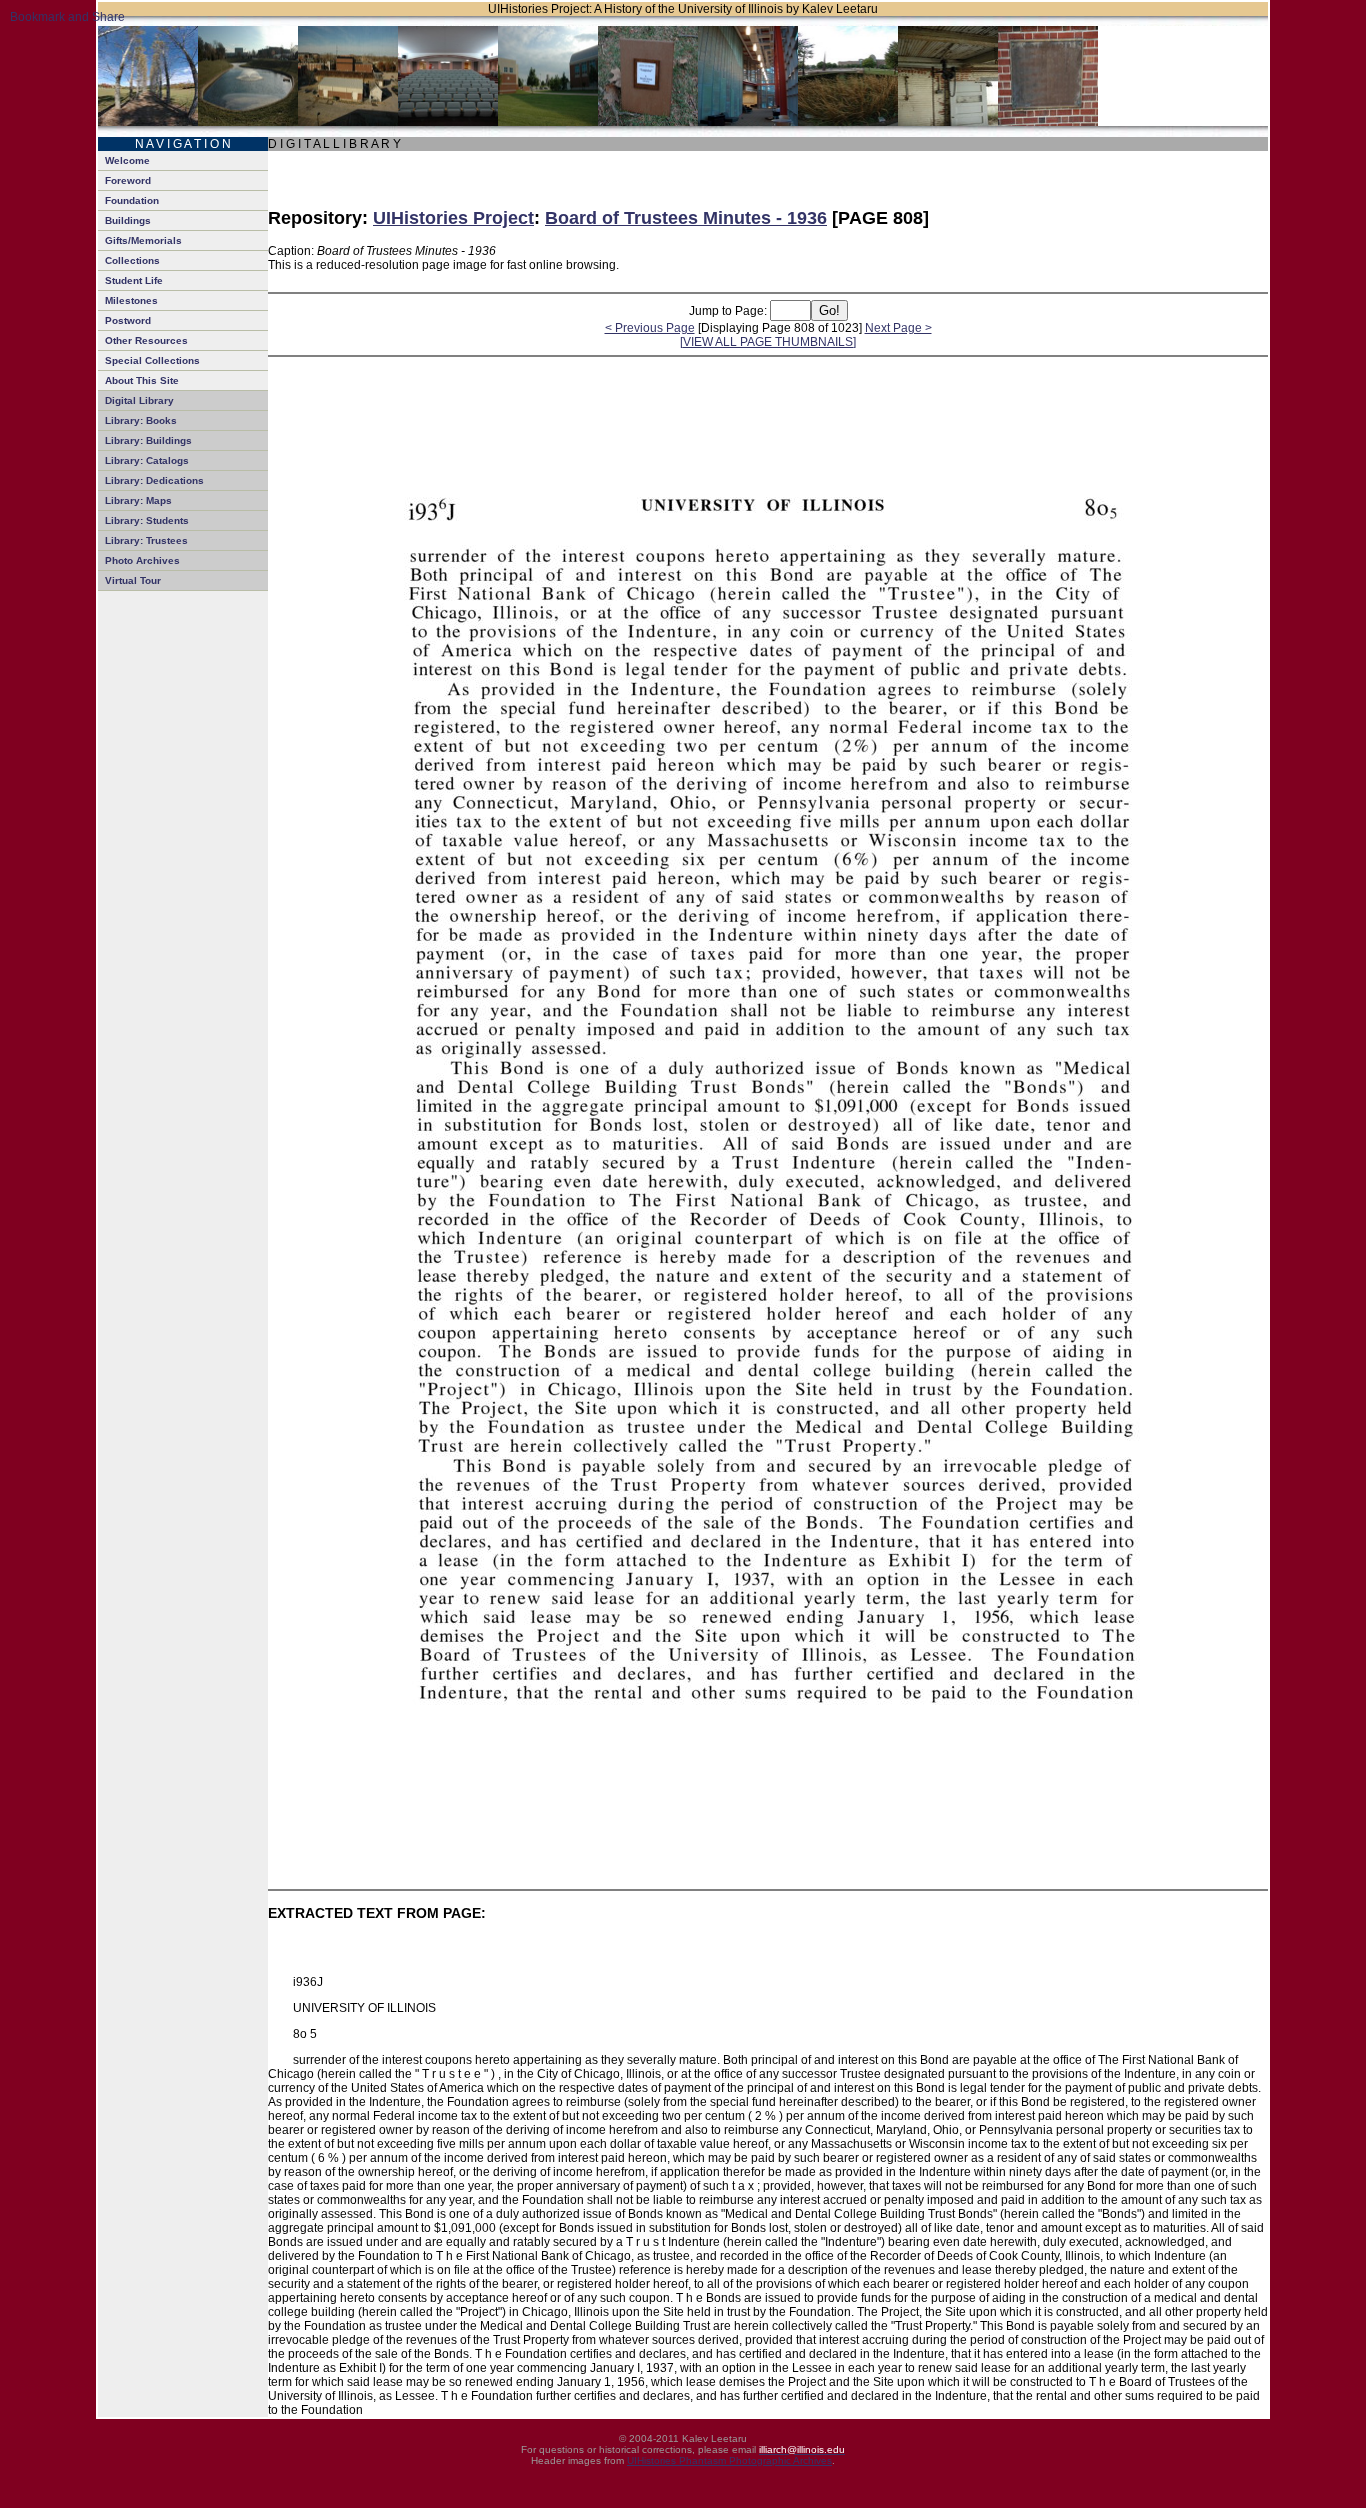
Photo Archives (142, 560)
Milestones (131, 300)
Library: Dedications (154, 480)
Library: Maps (138, 500)
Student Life (134, 280)
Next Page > (898, 328)
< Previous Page (650, 328)
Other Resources (146, 340)
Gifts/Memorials (143, 240)
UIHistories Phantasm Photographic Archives (729, 2460)
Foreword (128, 180)
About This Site (142, 380)
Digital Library (139, 400)
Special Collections (152, 360)
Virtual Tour (133, 580)
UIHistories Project (453, 218)
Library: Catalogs (147, 460)
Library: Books (141, 420)
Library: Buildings (148, 440)
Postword (128, 320)
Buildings (128, 220)
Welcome (127, 160)
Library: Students (147, 520)
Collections (132, 260)
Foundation (132, 200)
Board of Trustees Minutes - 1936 (686, 218)
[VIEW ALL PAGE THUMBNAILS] (768, 342)
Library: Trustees (146, 540)
